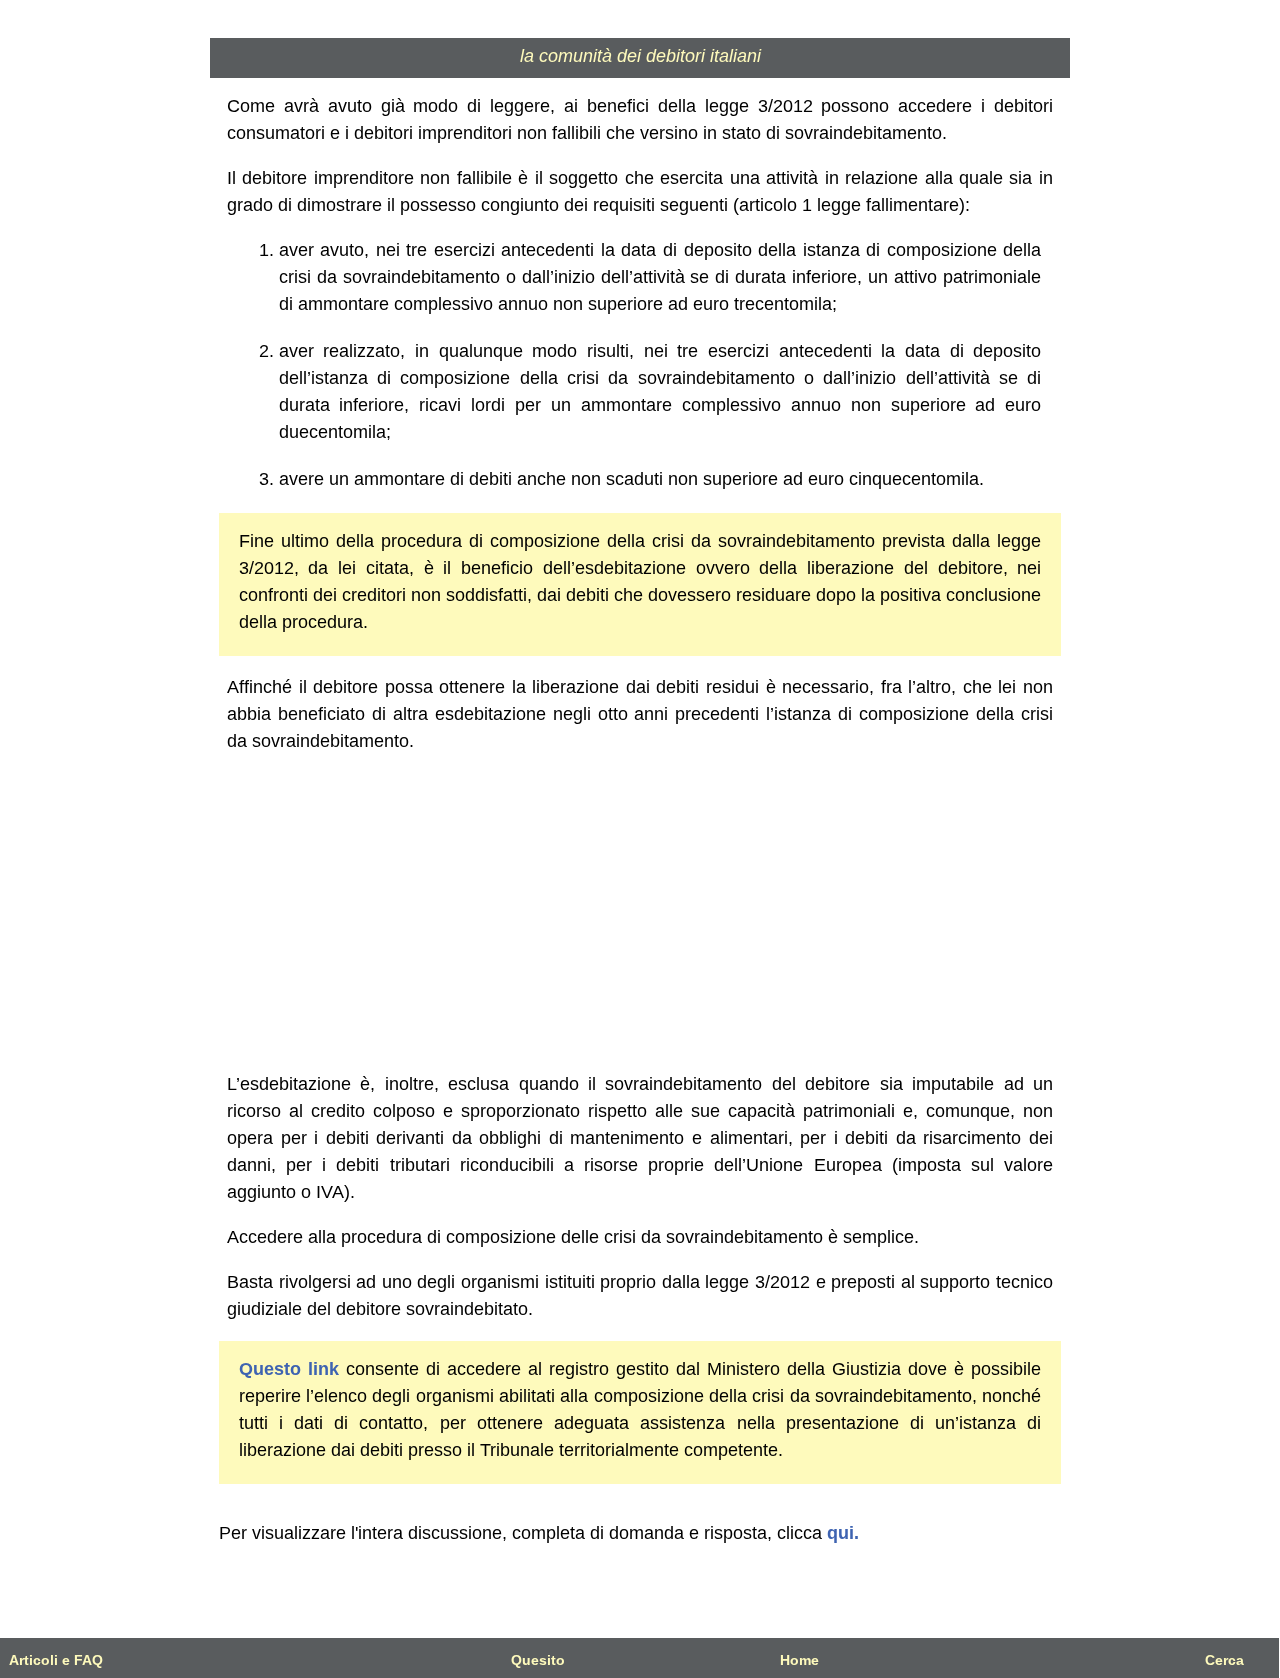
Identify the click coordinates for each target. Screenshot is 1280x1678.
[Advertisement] (640, 913)
